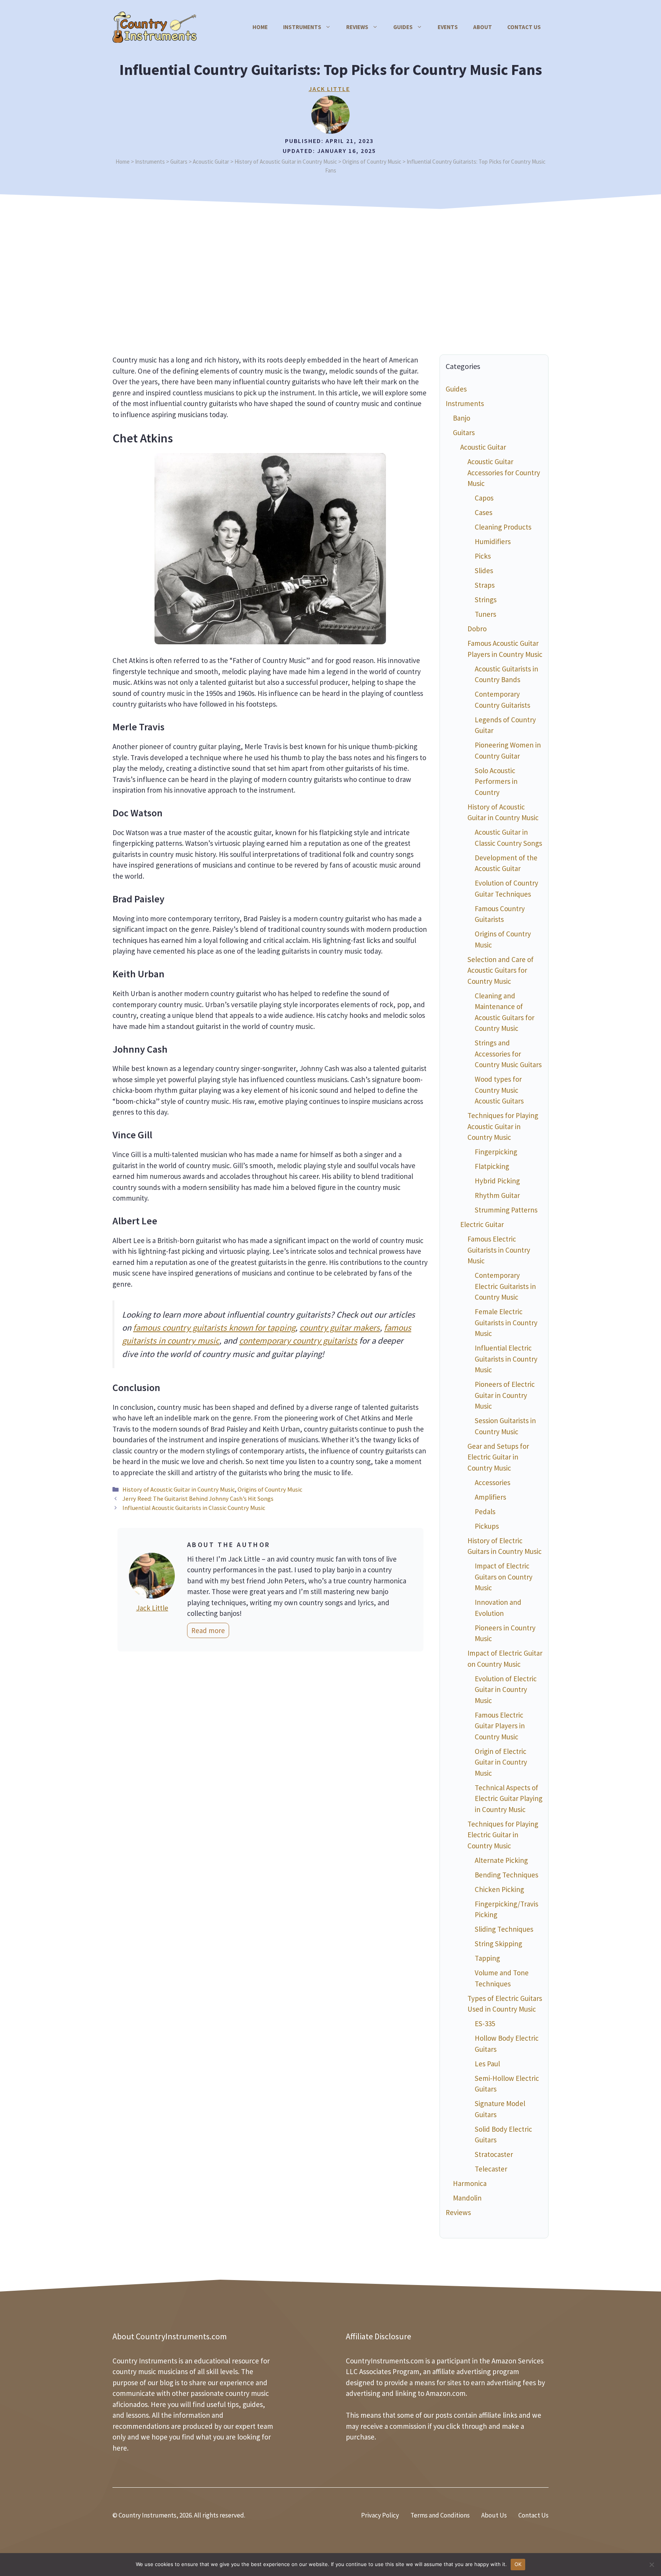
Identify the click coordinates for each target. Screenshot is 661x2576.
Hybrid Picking (497, 1181)
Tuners (485, 614)
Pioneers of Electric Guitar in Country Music (505, 1395)
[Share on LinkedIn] (10, 1319)
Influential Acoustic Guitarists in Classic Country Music (194, 1508)
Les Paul (487, 2064)
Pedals (485, 1511)
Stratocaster (494, 2154)
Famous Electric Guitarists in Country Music (499, 1250)
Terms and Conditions (440, 2515)
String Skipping (498, 1944)
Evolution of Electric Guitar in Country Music (506, 1689)
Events (448, 27)
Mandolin (467, 2198)
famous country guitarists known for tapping (214, 1328)
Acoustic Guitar (483, 447)
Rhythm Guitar (497, 1195)
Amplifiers (490, 1497)
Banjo (462, 418)
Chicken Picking (499, 1889)
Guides (403, 27)
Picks (483, 556)
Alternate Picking (501, 1860)
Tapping (487, 1958)
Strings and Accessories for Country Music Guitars (508, 1054)
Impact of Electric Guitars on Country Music (504, 1577)
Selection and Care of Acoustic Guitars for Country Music (501, 970)
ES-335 (485, 2023)
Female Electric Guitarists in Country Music (506, 1322)
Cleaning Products (503, 527)
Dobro (477, 629)
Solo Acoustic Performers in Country (496, 781)
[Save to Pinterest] (10, 1298)
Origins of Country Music (270, 1489)
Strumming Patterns (506, 1210)
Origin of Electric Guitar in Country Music (501, 1762)
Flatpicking (492, 1166)
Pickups (487, 1526)
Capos (484, 498)
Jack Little (329, 89)
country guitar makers (340, 1328)
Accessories (492, 1482)
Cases (484, 512)
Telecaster (491, 2169)
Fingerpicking (496, 1152)
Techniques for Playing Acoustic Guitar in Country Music (503, 1126)
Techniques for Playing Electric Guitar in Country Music (503, 1835)
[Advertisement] (330, 270)
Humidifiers (493, 541)
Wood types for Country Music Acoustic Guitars (499, 1090)
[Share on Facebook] (10, 1255)
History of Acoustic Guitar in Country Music (179, 1489)
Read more (208, 1630)
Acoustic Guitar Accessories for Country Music (504, 472)
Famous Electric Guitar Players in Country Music (500, 1726)
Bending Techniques (506, 1875)
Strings (486, 600)
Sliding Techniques (504, 1929)
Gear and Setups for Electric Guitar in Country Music (498, 1457)
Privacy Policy (380, 2515)
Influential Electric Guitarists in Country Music (506, 1359)
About (483, 27)
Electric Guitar (482, 1224)
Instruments (302, 27)
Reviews (357, 27)
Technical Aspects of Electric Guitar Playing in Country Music (509, 1798)
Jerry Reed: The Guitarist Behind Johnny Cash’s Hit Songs (198, 1498)
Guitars (464, 432)
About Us (494, 2515)
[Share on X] (10, 1276)
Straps (485, 585)
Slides (484, 570)
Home (260, 27)
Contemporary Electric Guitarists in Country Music (505, 1286)
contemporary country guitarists (298, 1341)
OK (518, 2564)
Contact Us (524, 27)
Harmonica (470, 2183)
